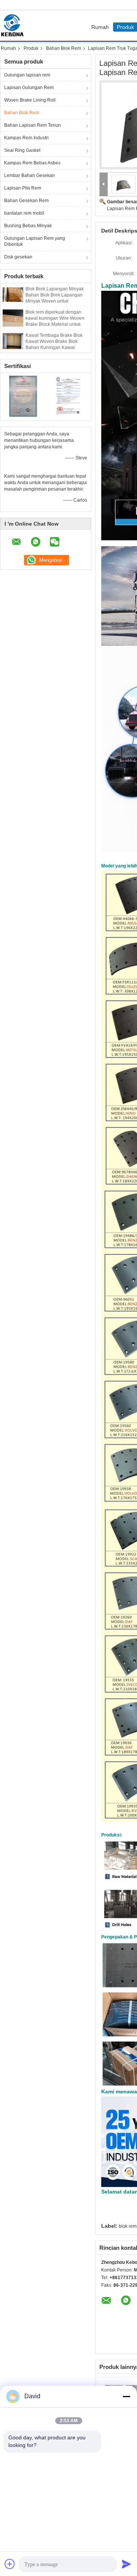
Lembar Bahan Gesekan (29, 175)
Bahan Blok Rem (64, 48)
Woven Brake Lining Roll (30, 100)
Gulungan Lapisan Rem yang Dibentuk (35, 241)
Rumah (100, 27)
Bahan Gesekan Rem (26, 201)
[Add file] (10, 2564)
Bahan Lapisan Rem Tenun (33, 125)
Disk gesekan (18, 257)
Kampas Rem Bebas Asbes (32, 163)
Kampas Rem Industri (26, 138)
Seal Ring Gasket (22, 150)
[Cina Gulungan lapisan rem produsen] (14, 26)
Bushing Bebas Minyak (28, 226)
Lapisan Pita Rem (23, 188)
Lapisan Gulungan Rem (29, 88)
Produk (31, 48)
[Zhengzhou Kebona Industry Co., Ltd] (104, 184)
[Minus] (126, 2396)
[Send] (126, 2564)
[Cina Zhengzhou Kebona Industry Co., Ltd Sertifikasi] (23, 396)
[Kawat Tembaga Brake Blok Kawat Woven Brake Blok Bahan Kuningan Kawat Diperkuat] (13, 341)
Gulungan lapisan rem (27, 75)
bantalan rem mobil (24, 213)
